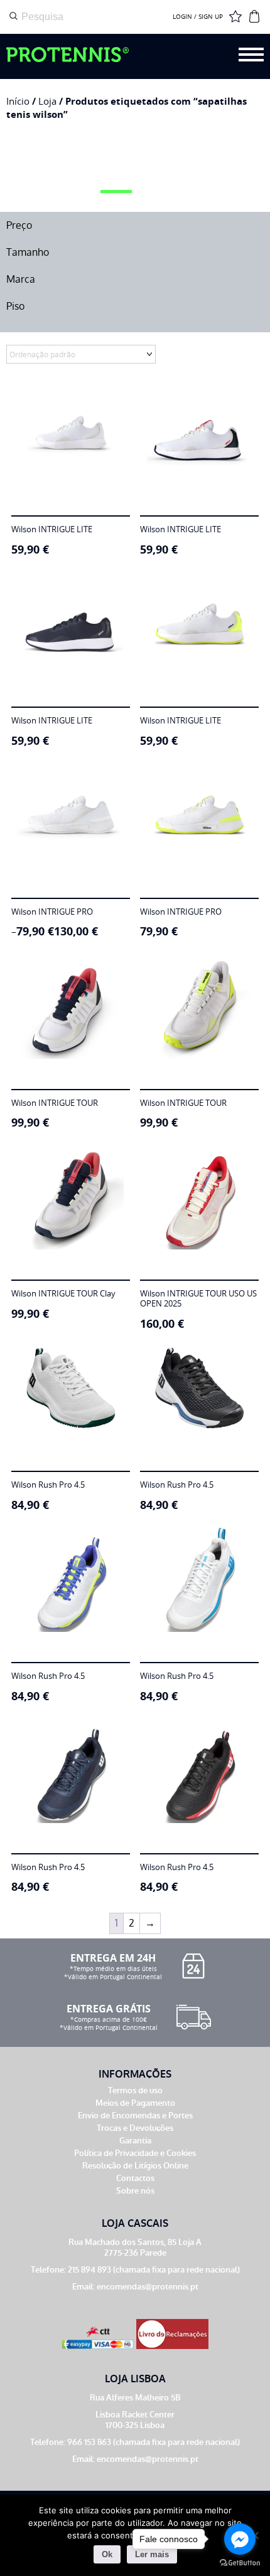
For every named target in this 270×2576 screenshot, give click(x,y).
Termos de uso (135, 2090)
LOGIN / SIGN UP (198, 17)
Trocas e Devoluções (135, 2128)
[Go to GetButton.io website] (240, 2563)
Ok (107, 2554)
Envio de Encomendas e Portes (135, 2116)
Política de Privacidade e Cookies (135, 2153)
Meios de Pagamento (135, 2103)
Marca (21, 279)
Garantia (135, 2141)
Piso (15, 306)
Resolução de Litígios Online (135, 2166)
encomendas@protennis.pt (148, 2287)
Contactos (135, 2178)
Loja (47, 101)
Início (18, 101)
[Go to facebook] (240, 2539)
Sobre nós (135, 2191)
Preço (19, 225)
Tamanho (28, 252)
